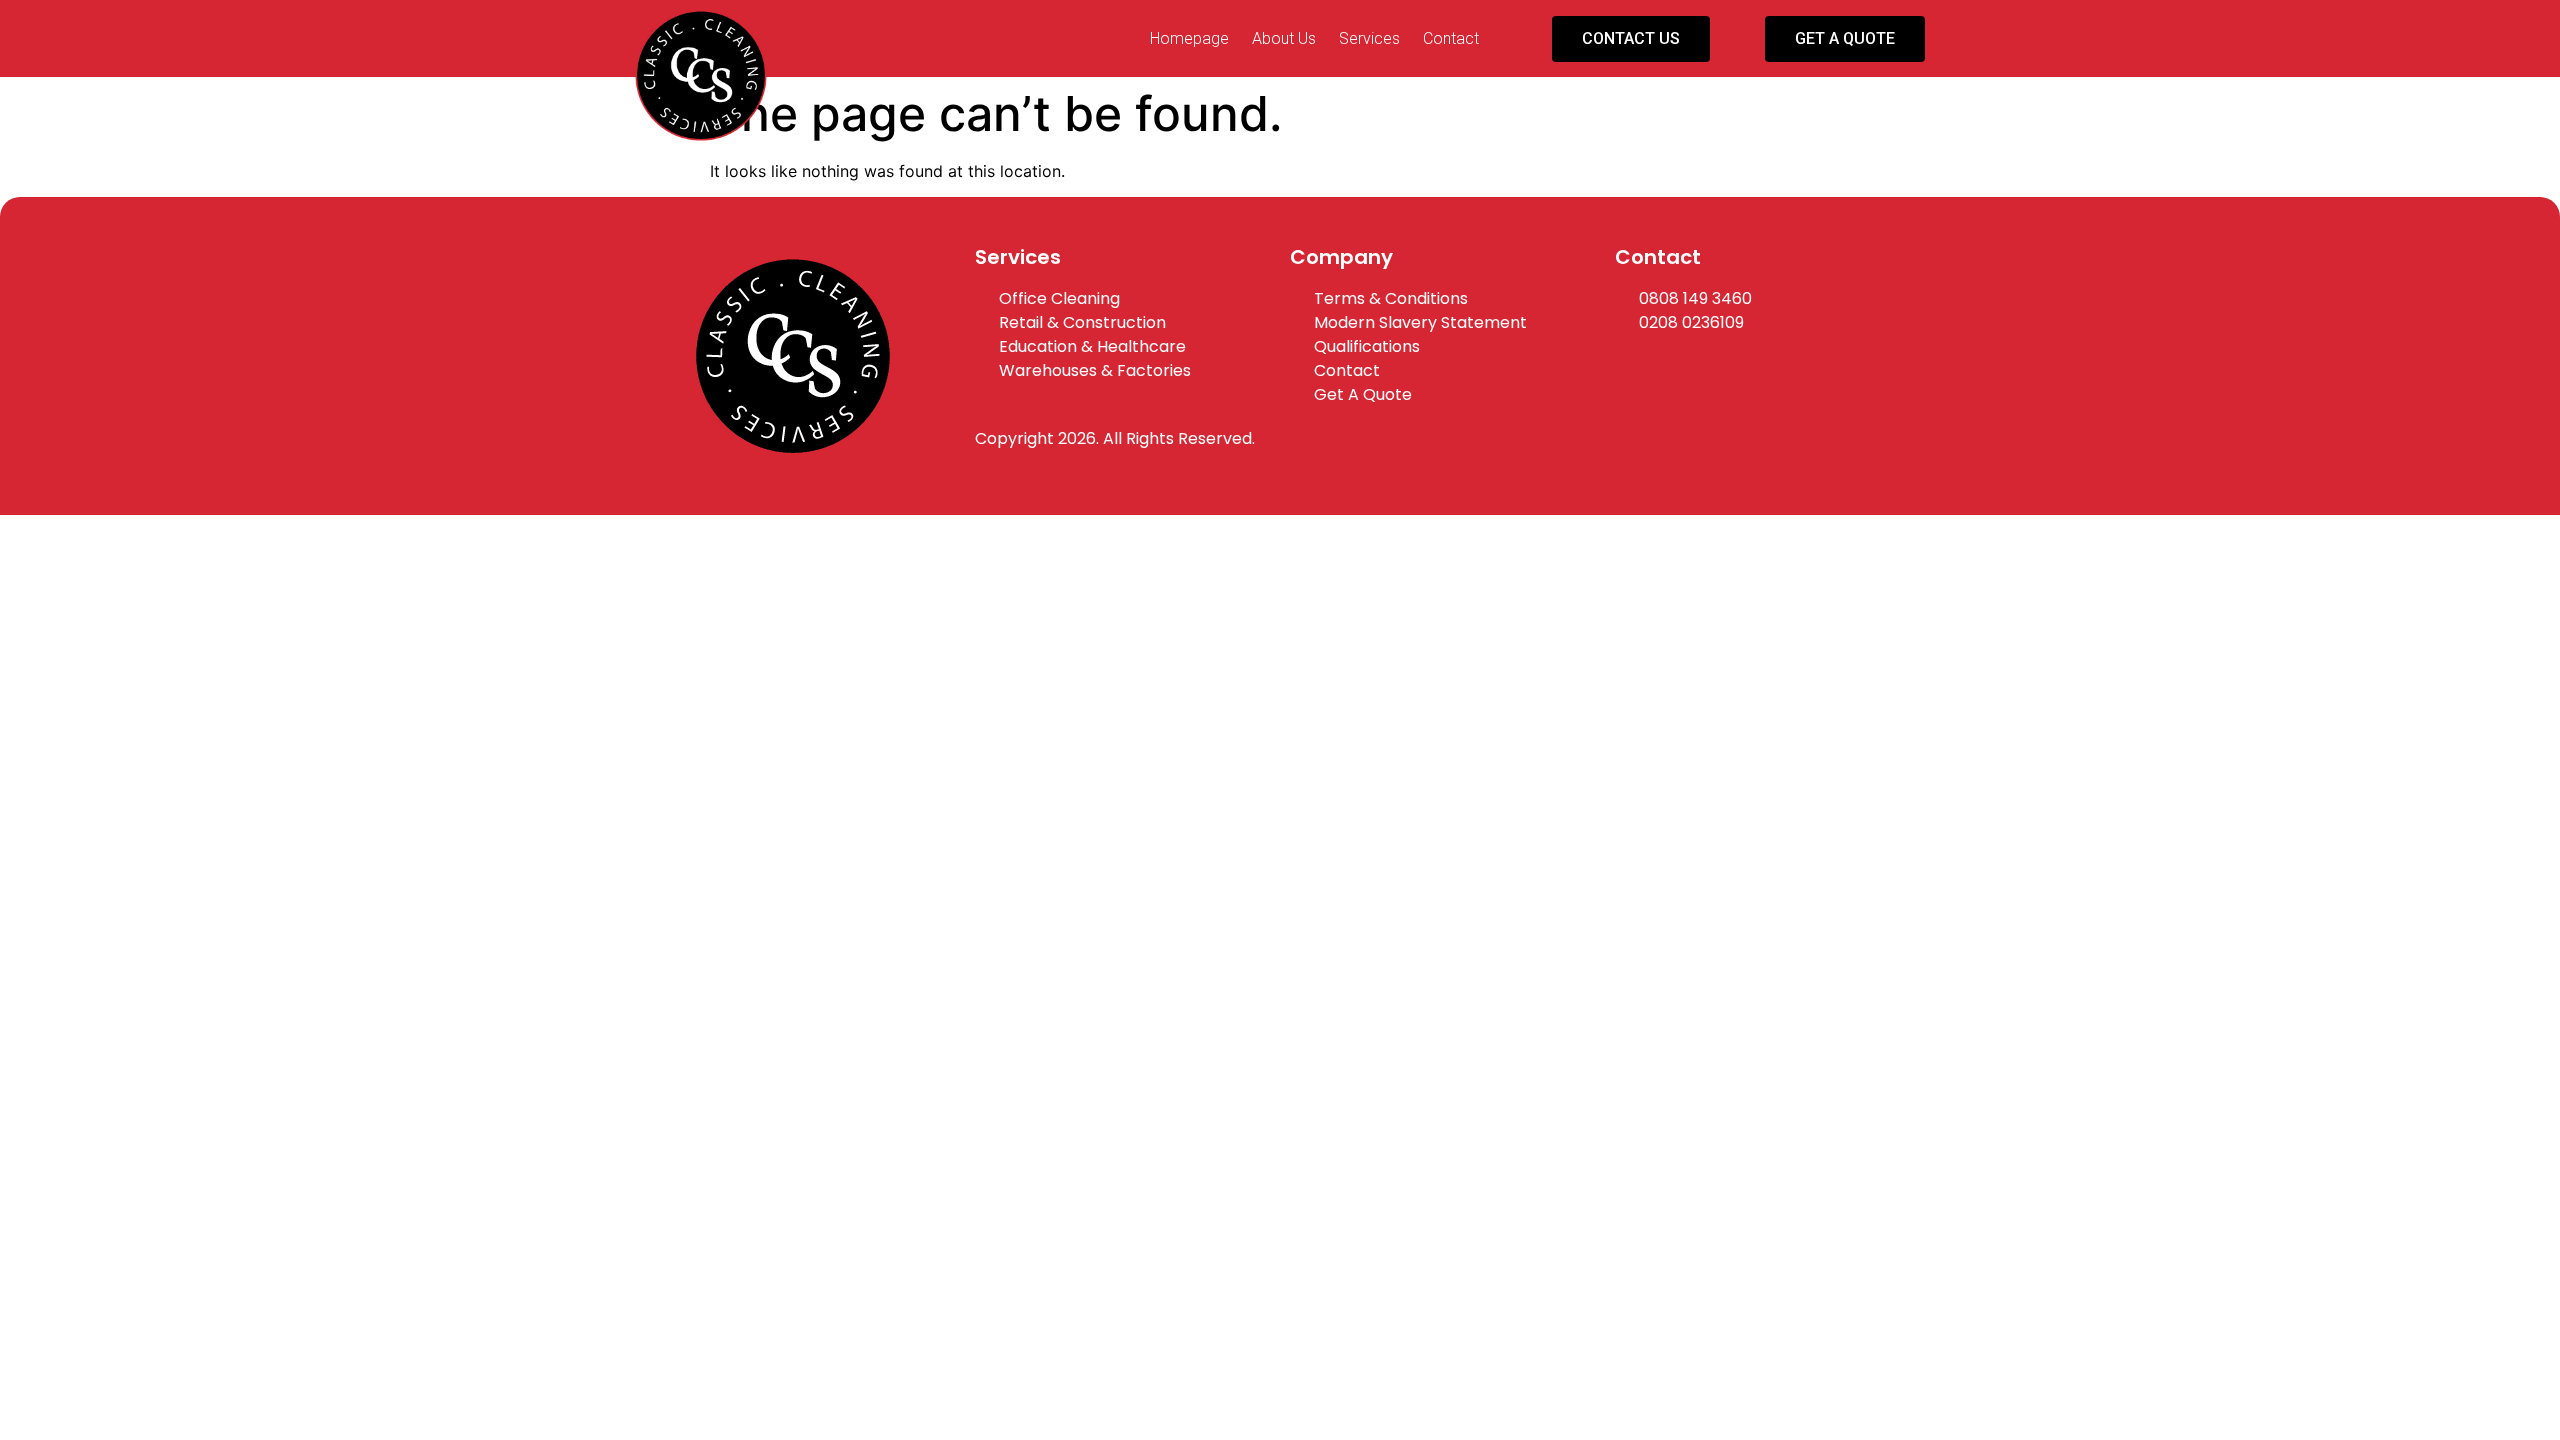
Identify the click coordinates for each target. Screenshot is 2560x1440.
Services (1369, 38)
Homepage (1189, 38)
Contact (1451, 38)
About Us (1284, 38)
